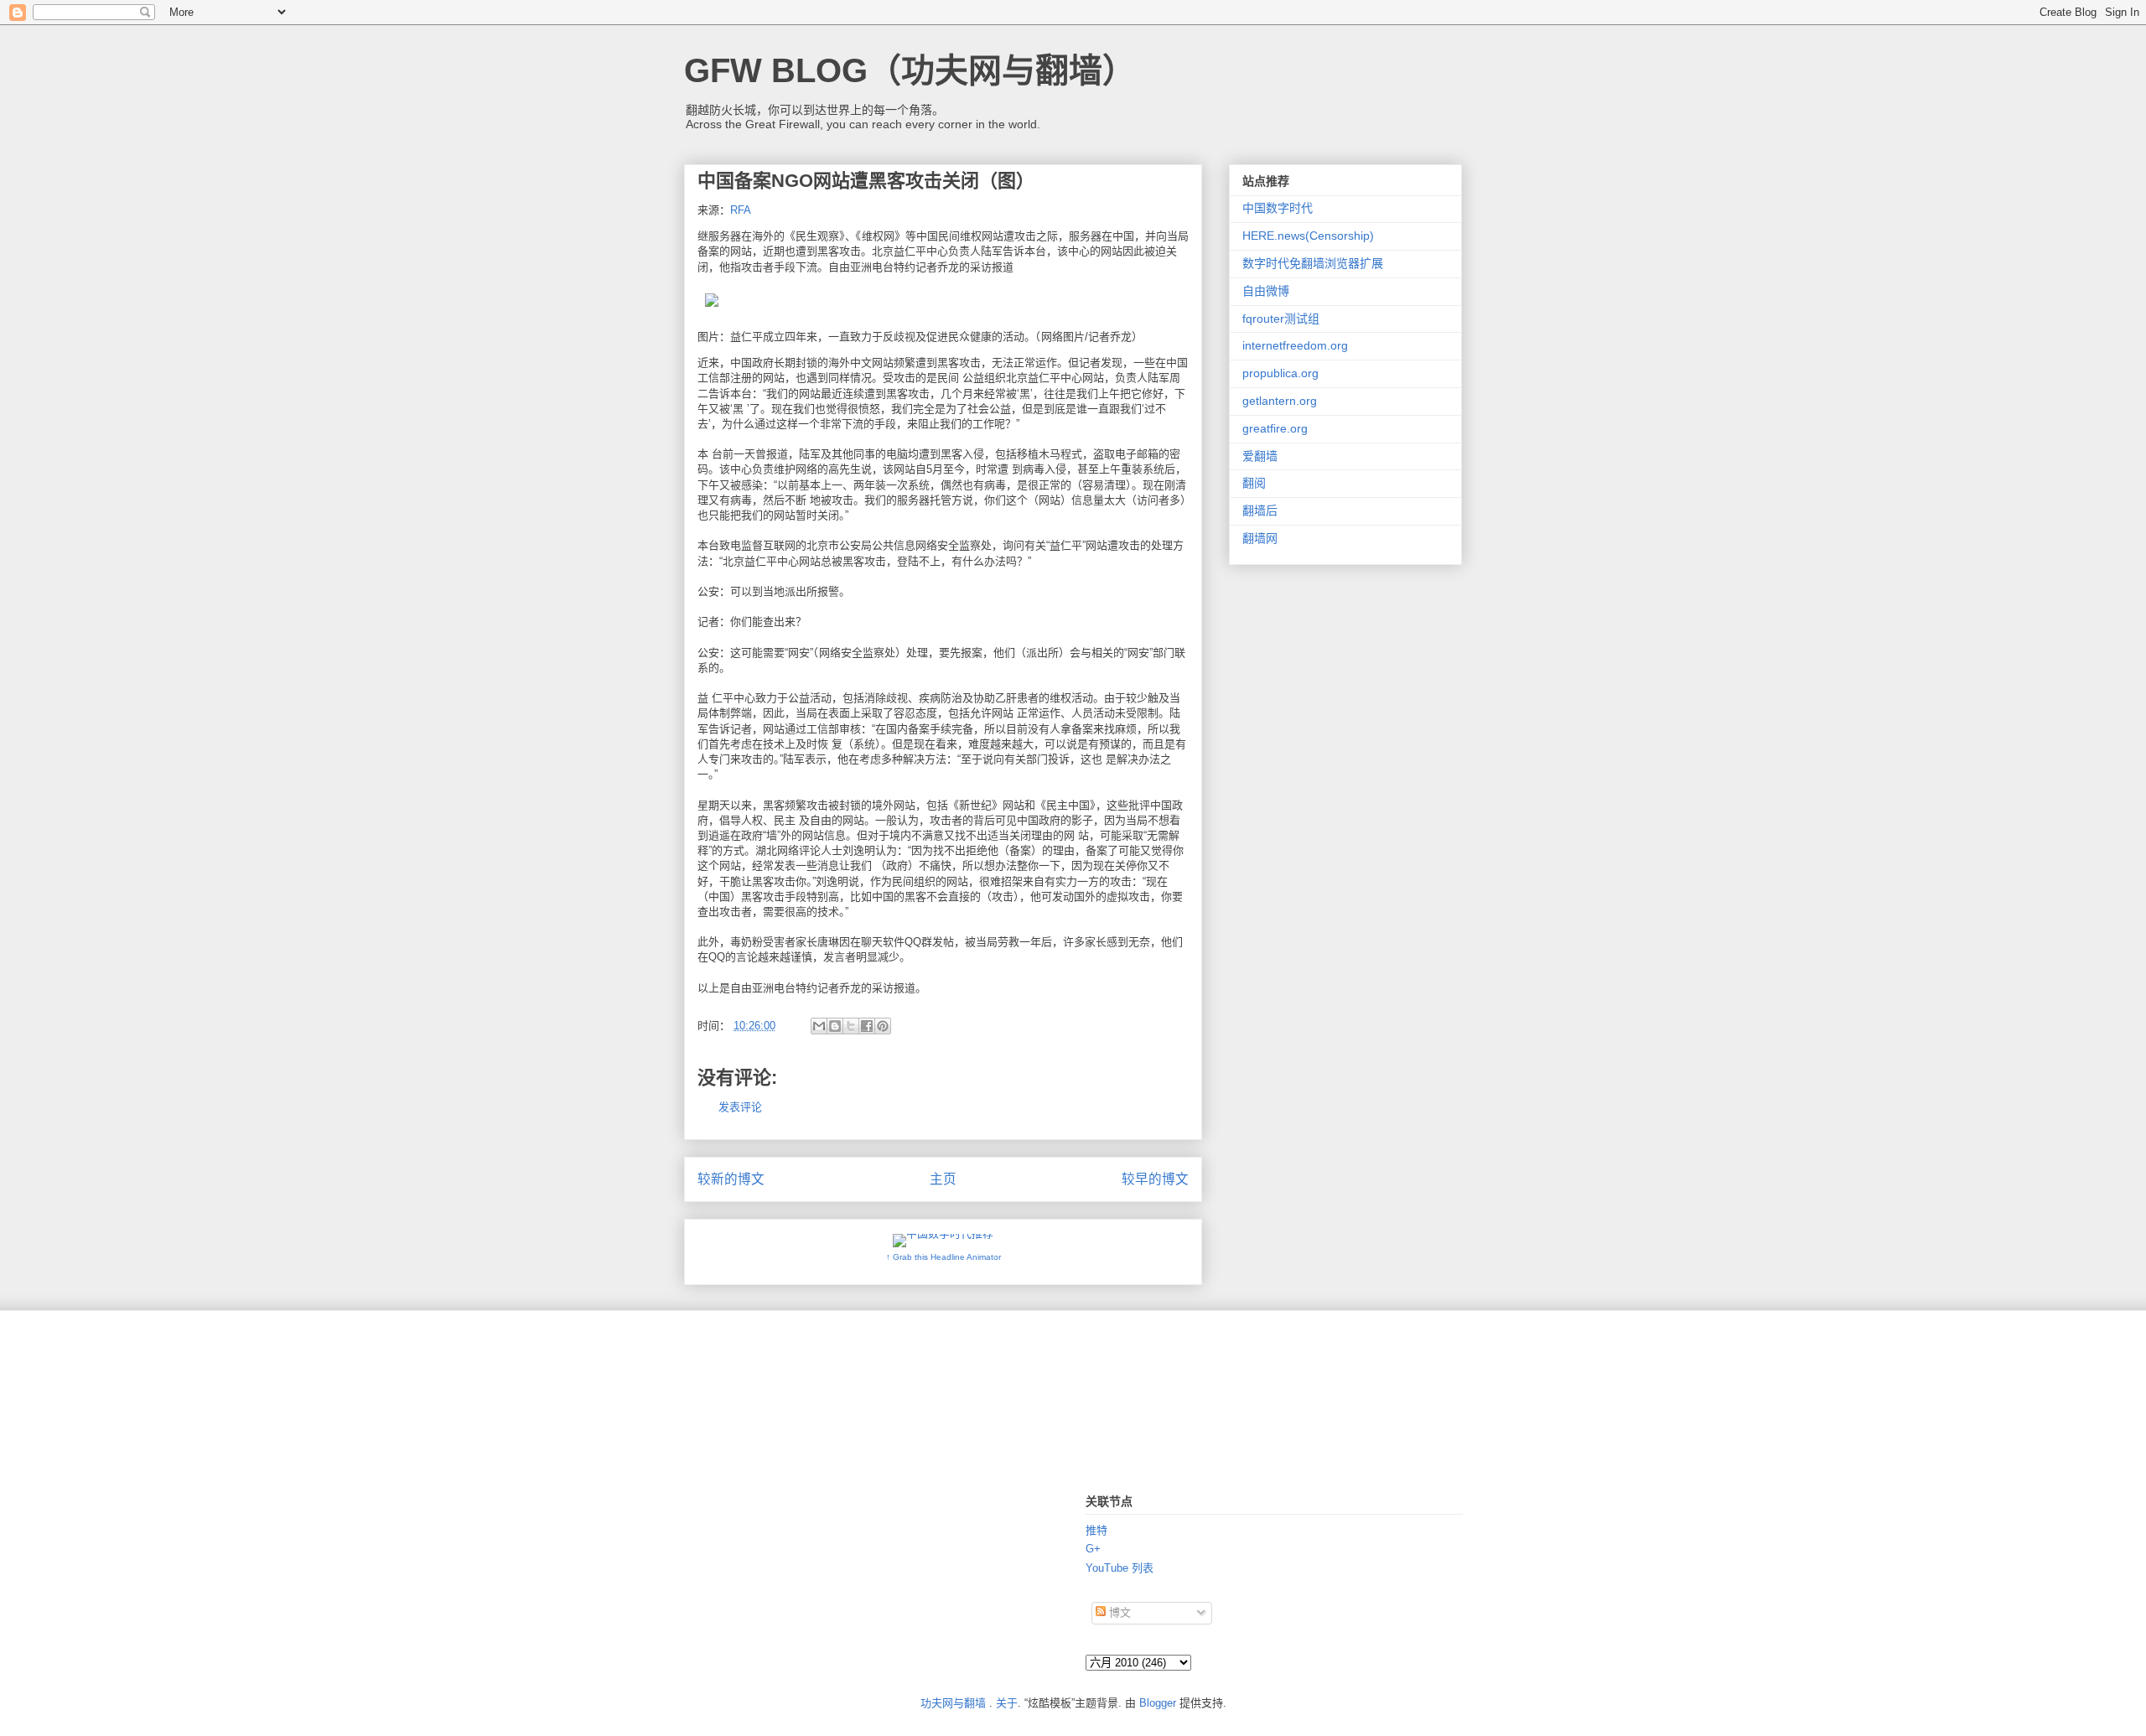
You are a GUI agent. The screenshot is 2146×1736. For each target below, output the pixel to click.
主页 (943, 1179)
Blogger (1158, 1703)
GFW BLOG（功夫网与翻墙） (910, 70)
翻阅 (1254, 483)
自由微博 (1266, 291)
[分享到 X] (851, 1026)
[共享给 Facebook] (867, 1026)
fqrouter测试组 (1281, 319)
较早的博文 (1155, 1179)
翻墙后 (1260, 510)
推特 (1096, 1530)
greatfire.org (1275, 428)
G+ (1093, 1549)
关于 (1007, 1703)
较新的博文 (731, 1179)
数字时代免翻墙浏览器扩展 (1313, 263)
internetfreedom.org (1295, 345)
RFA (741, 210)
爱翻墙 (1260, 456)
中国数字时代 (1278, 208)
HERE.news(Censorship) (1308, 236)
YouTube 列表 (1120, 1568)
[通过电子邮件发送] (819, 1026)
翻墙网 (1260, 538)
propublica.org (1280, 373)
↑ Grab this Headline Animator (943, 1257)
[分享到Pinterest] (883, 1026)
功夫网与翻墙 (953, 1703)
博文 (1118, 1612)
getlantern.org (1280, 401)
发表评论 (740, 1107)
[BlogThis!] (835, 1026)
